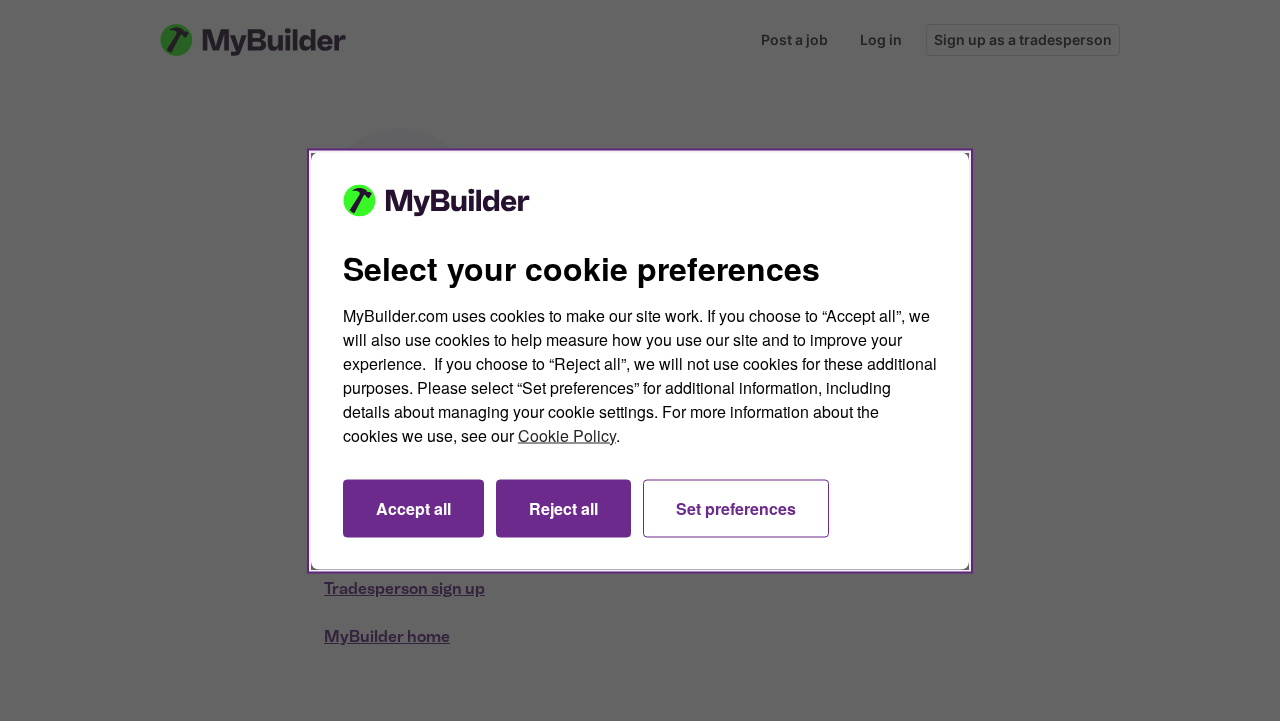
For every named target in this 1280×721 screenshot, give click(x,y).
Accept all (413, 507)
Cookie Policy (567, 434)
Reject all (563, 507)
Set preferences (736, 507)
